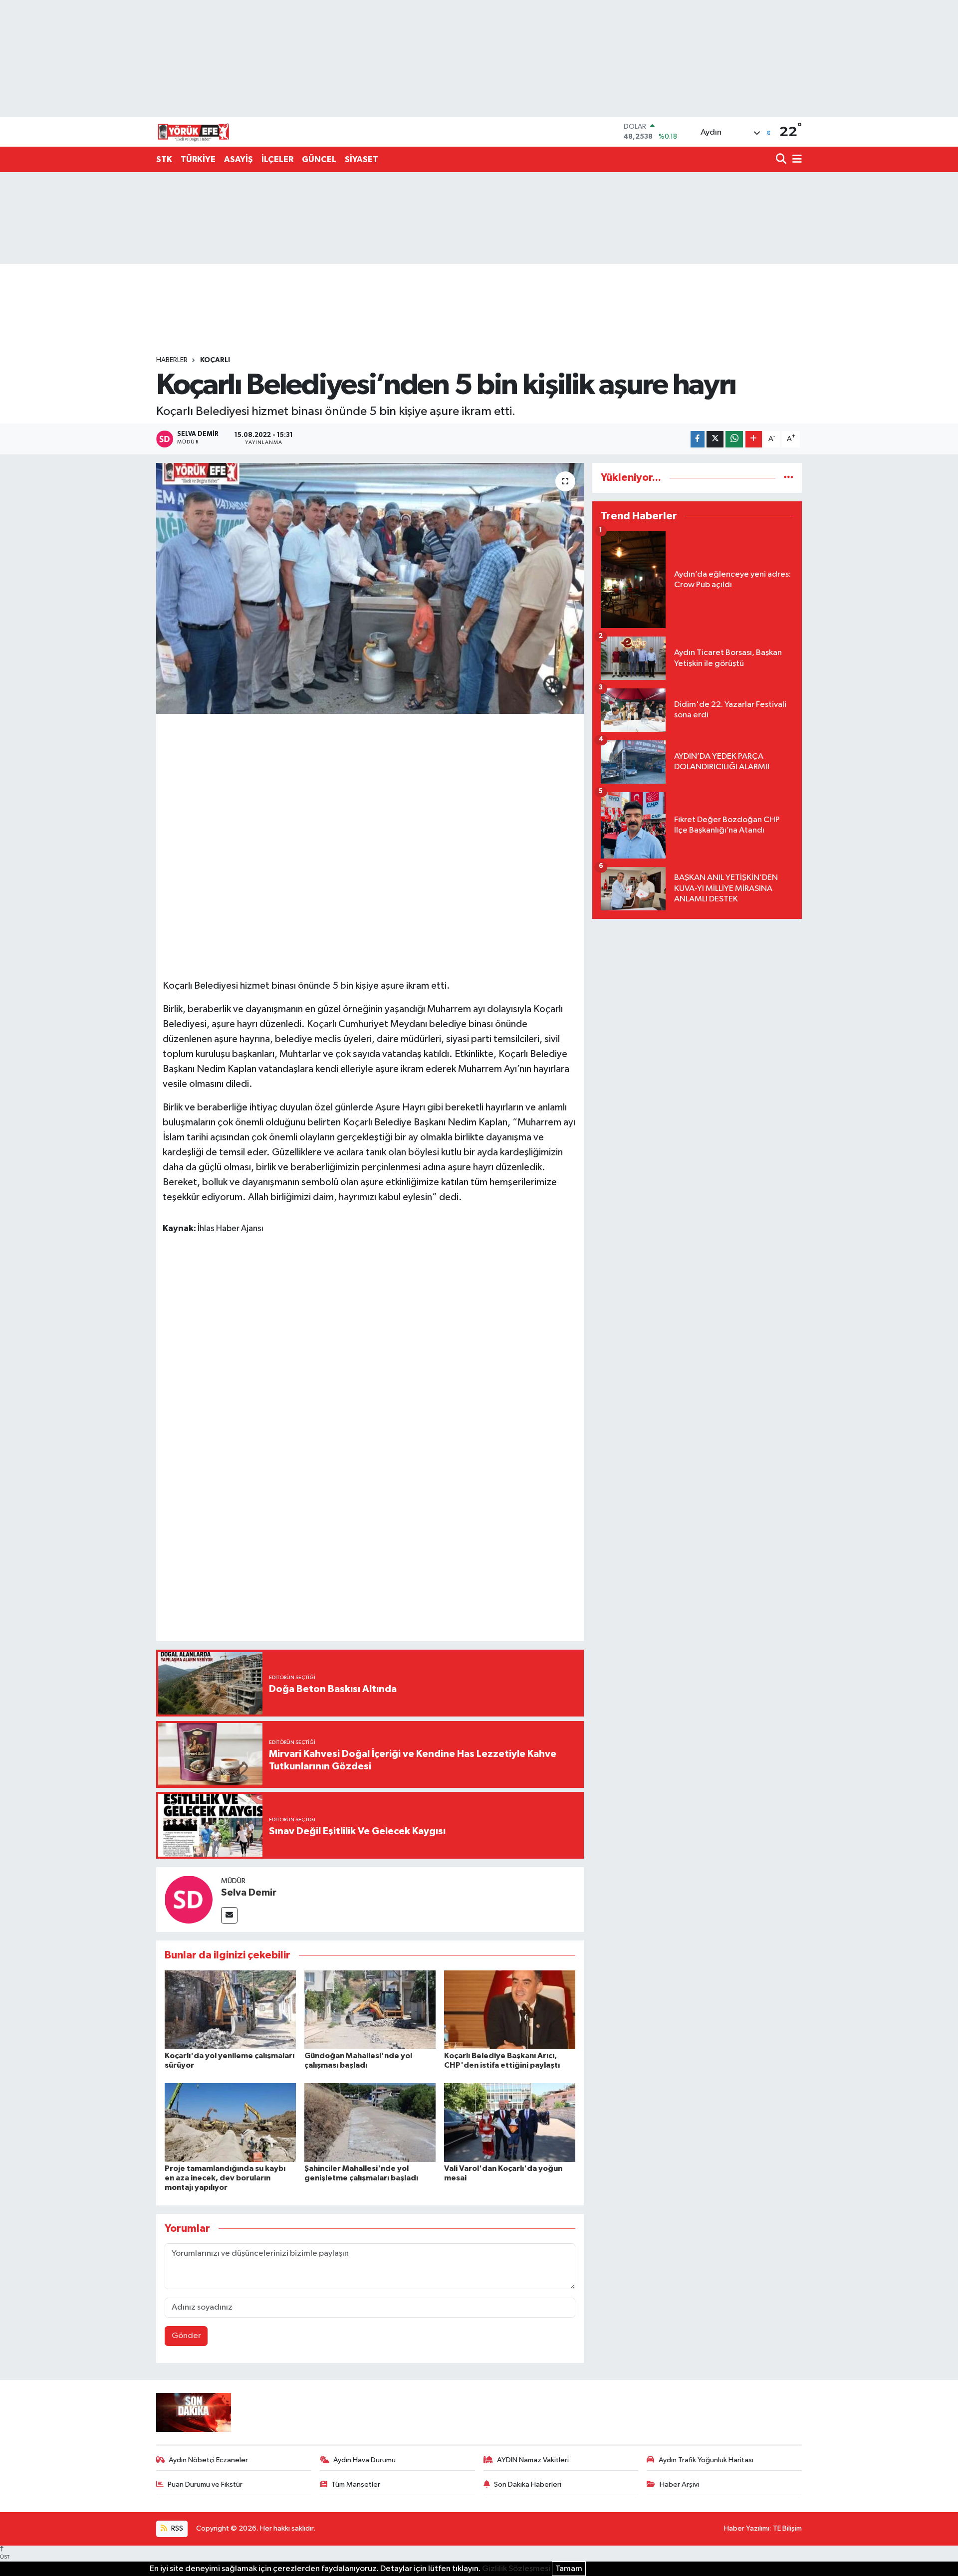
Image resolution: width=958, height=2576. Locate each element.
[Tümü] (789, 478)
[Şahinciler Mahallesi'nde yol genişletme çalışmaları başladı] (370, 2122)
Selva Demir (249, 1893)
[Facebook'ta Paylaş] (698, 439)
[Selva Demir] (189, 1899)
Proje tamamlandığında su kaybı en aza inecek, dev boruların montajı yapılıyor (225, 2178)
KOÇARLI (215, 360)
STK (164, 159)
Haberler (172, 360)
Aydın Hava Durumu (364, 2460)
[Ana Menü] (795, 160)
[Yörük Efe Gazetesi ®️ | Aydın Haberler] (194, 132)
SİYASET (361, 159)
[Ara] (782, 160)
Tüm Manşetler (356, 2484)
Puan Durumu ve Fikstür (205, 2484)
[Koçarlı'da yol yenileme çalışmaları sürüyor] (230, 2010)
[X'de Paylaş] (715, 439)
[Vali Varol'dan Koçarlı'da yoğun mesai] (510, 2122)
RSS (176, 2528)
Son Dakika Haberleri (528, 2484)
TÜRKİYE (198, 159)
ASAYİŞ (239, 159)
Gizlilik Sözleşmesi (516, 2569)
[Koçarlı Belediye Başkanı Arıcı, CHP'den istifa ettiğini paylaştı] (510, 2010)
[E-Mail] (229, 1915)
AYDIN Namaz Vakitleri (533, 2460)
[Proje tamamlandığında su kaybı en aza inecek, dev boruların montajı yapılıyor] (230, 2122)
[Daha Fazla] (754, 439)
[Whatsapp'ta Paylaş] (734, 439)
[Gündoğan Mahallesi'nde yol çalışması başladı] (370, 2010)
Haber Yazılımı (747, 2528)
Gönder (186, 2336)
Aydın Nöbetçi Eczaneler (208, 2460)
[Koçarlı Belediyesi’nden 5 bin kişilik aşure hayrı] (370, 588)
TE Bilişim (787, 2528)
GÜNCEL (319, 159)
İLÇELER (277, 159)
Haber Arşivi (679, 2484)
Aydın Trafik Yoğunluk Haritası (706, 2460)
